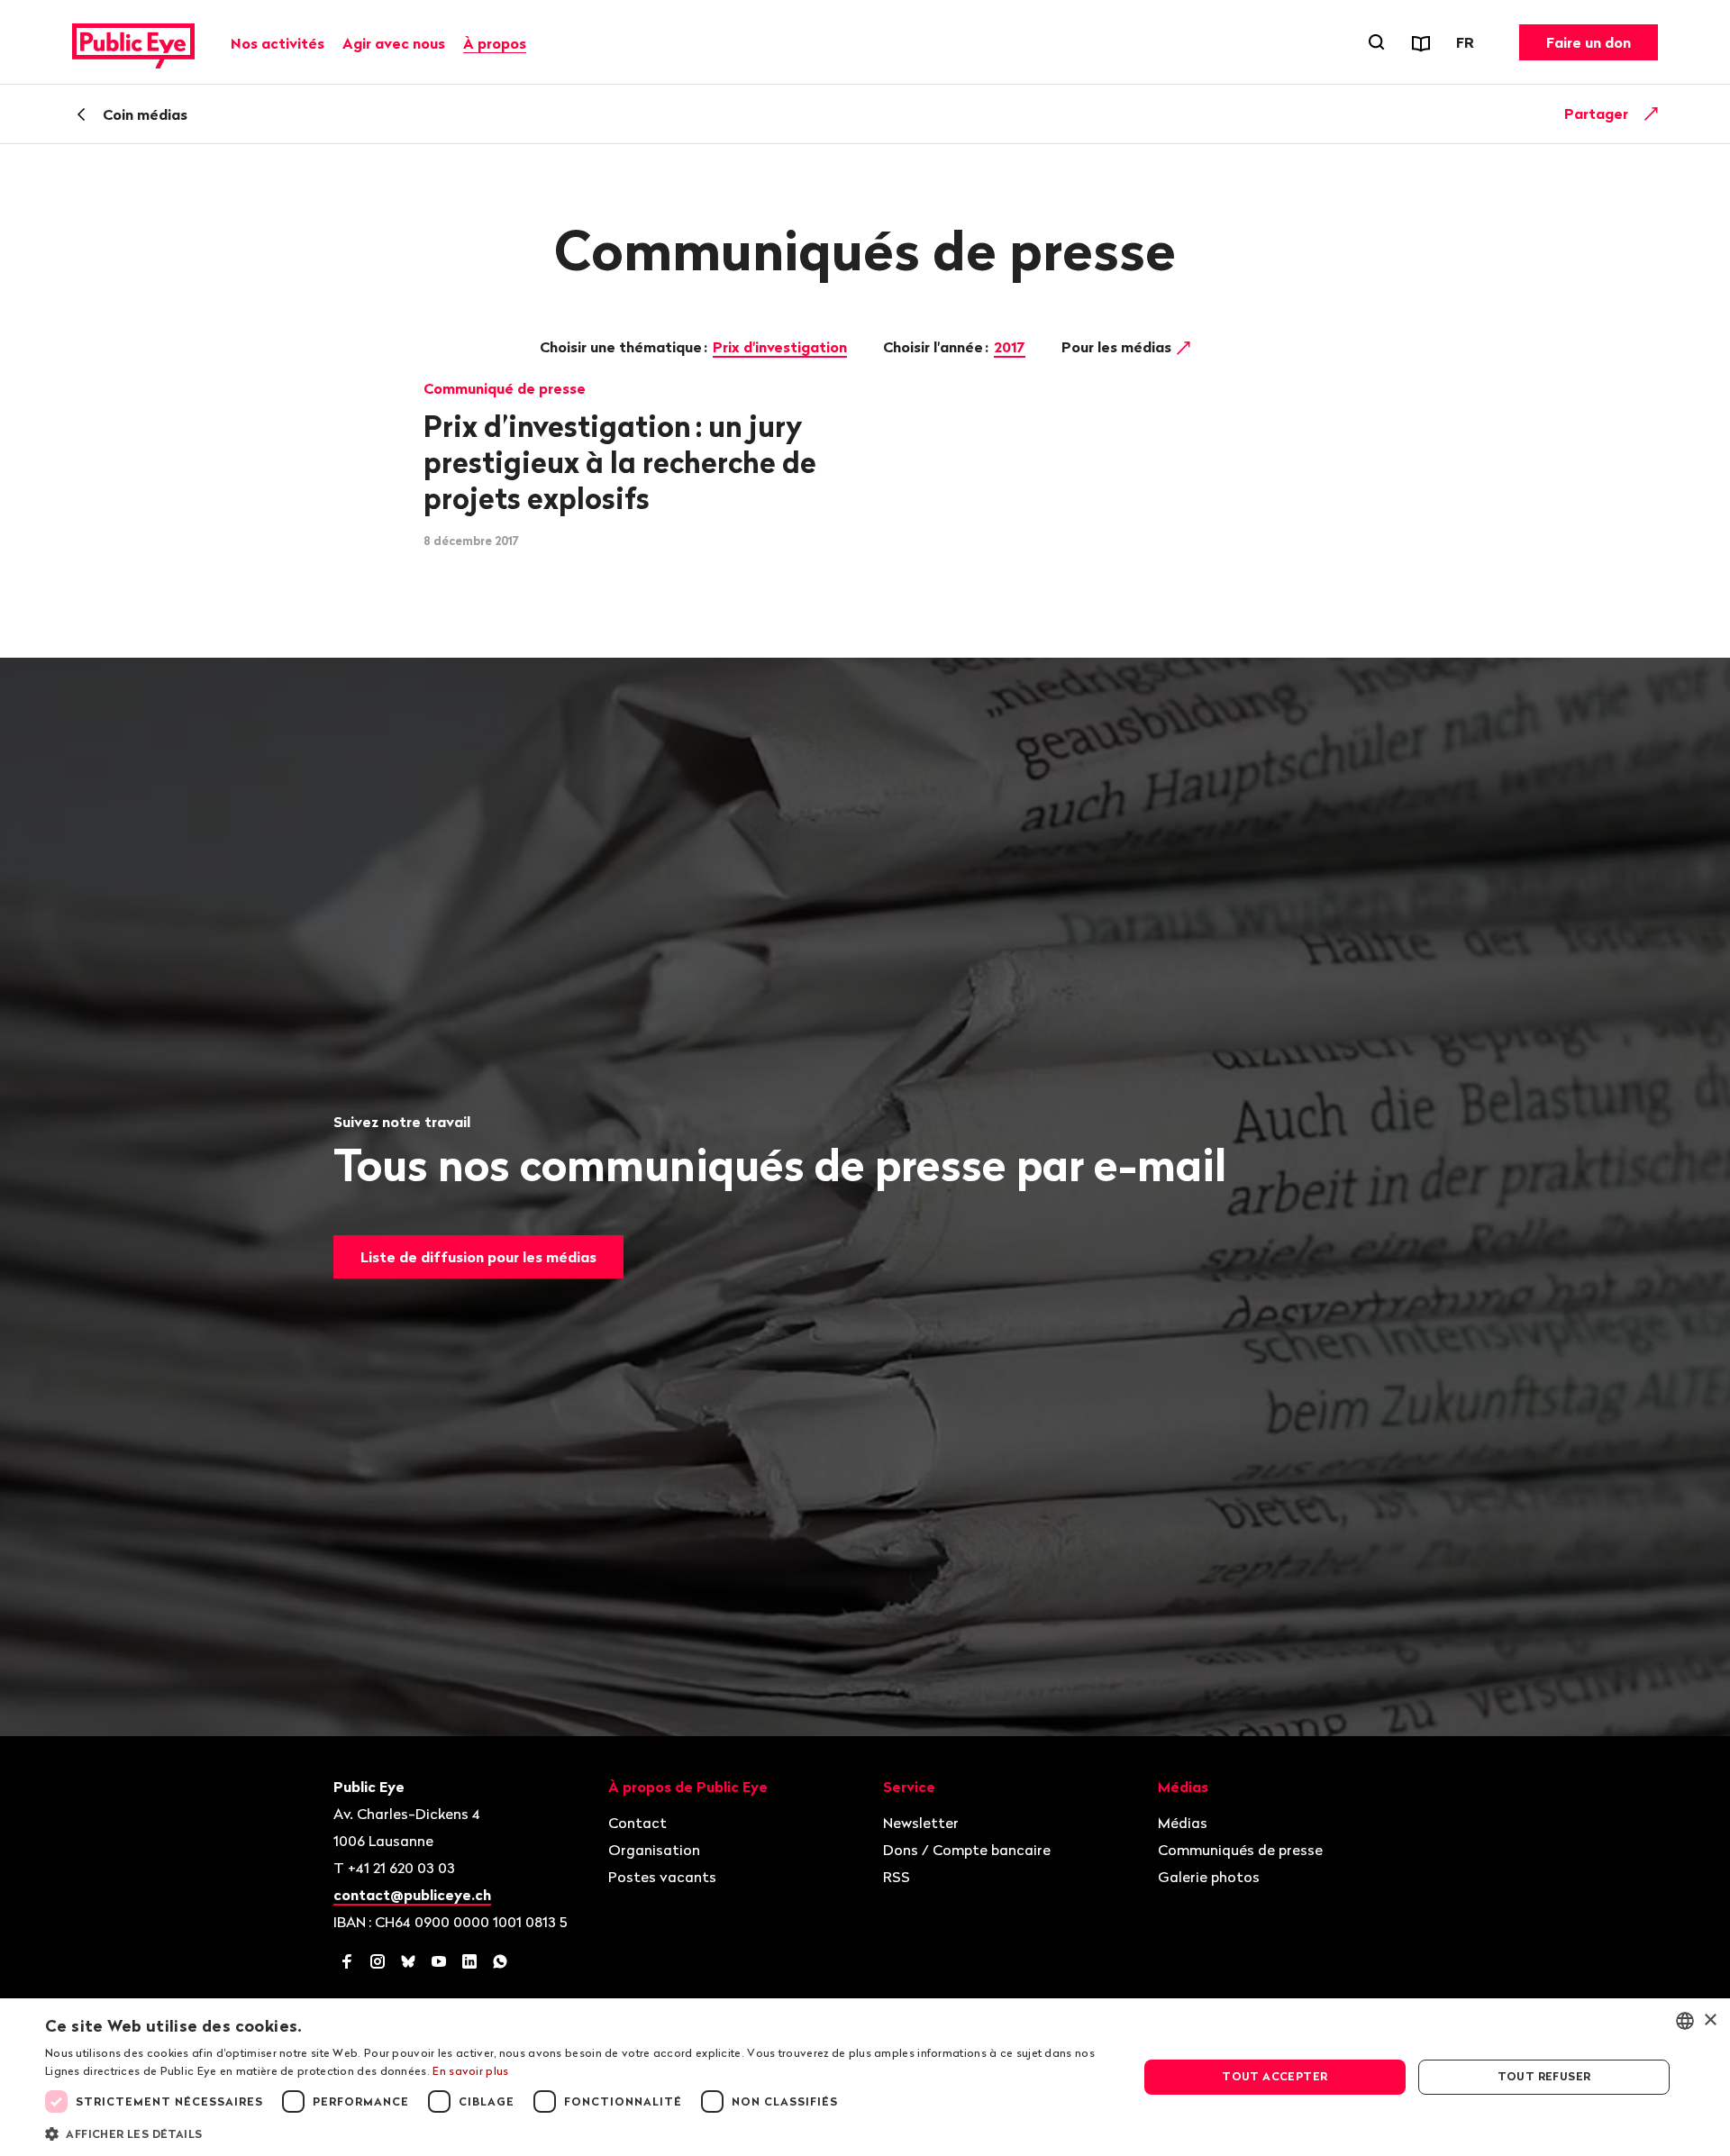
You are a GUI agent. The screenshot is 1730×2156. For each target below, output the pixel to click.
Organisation (654, 1850)
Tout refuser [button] (1544, 2076)
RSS (897, 1877)
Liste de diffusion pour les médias (478, 1257)
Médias (1183, 1823)
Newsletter (921, 1823)
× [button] (1710, 2020)
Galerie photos (1209, 1877)
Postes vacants (662, 1877)
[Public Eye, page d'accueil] (133, 42)
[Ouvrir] (1652, 114)
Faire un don (1589, 42)
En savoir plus (470, 2071)
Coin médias (145, 114)
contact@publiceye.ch (412, 1895)
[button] (575, 2133)
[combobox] (1685, 2021)
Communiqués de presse (1240, 1850)
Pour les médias (1118, 347)
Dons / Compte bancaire (967, 1850)
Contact (637, 1823)
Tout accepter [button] (1275, 2076)
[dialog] (865, 2077)
